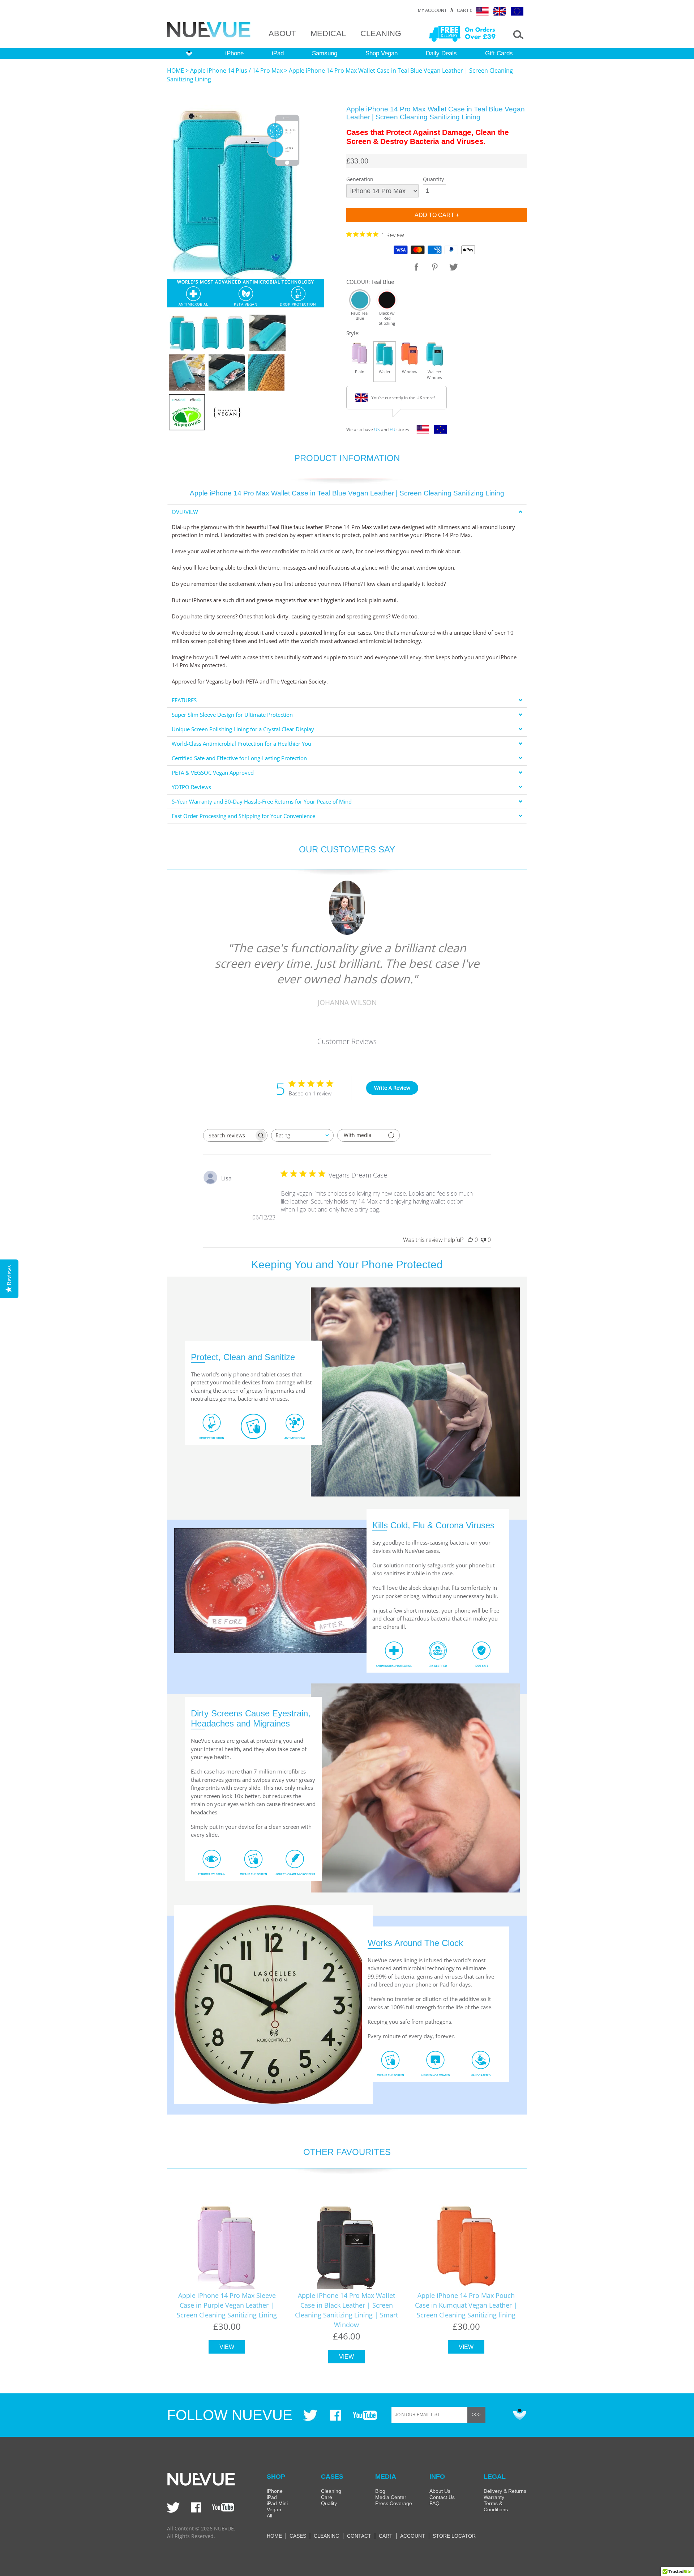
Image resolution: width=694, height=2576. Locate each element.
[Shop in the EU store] (439, 431)
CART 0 (465, 10)
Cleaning (331, 2491)
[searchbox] (229, 1135)
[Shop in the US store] (421, 431)
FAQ (434, 2503)
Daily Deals (441, 53)
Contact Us (442, 2497)
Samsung (325, 53)
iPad (278, 53)
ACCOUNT (413, 2536)
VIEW (227, 2347)
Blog (380, 2491)
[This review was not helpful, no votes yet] (483, 1240)
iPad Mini (277, 2503)
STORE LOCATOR (454, 2536)
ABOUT (282, 33)
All (269, 2516)
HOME (175, 71)
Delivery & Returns (505, 2491)
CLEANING (381, 33)
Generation (360, 179)
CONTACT (359, 2536)
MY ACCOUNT (432, 10)
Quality (329, 2503)
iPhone (234, 53)
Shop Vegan (382, 53)
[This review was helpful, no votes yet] (470, 1240)
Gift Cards (499, 53)
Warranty (494, 2497)
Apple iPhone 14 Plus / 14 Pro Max (236, 71)
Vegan (274, 2509)
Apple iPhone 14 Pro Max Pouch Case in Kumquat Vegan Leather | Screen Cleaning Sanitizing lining (466, 2305)
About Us (440, 2491)
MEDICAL (328, 33)
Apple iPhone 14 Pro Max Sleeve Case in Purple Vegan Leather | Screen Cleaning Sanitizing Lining (227, 2305)
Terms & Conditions (496, 2506)
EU (393, 429)
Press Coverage (394, 2503)
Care (327, 2497)
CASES (298, 2536)
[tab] (347, 512)
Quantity (433, 179)
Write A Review (392, 1088)
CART (386, 2536)
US (377, 429)
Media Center (391, 2497)
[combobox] (302, 1135)
